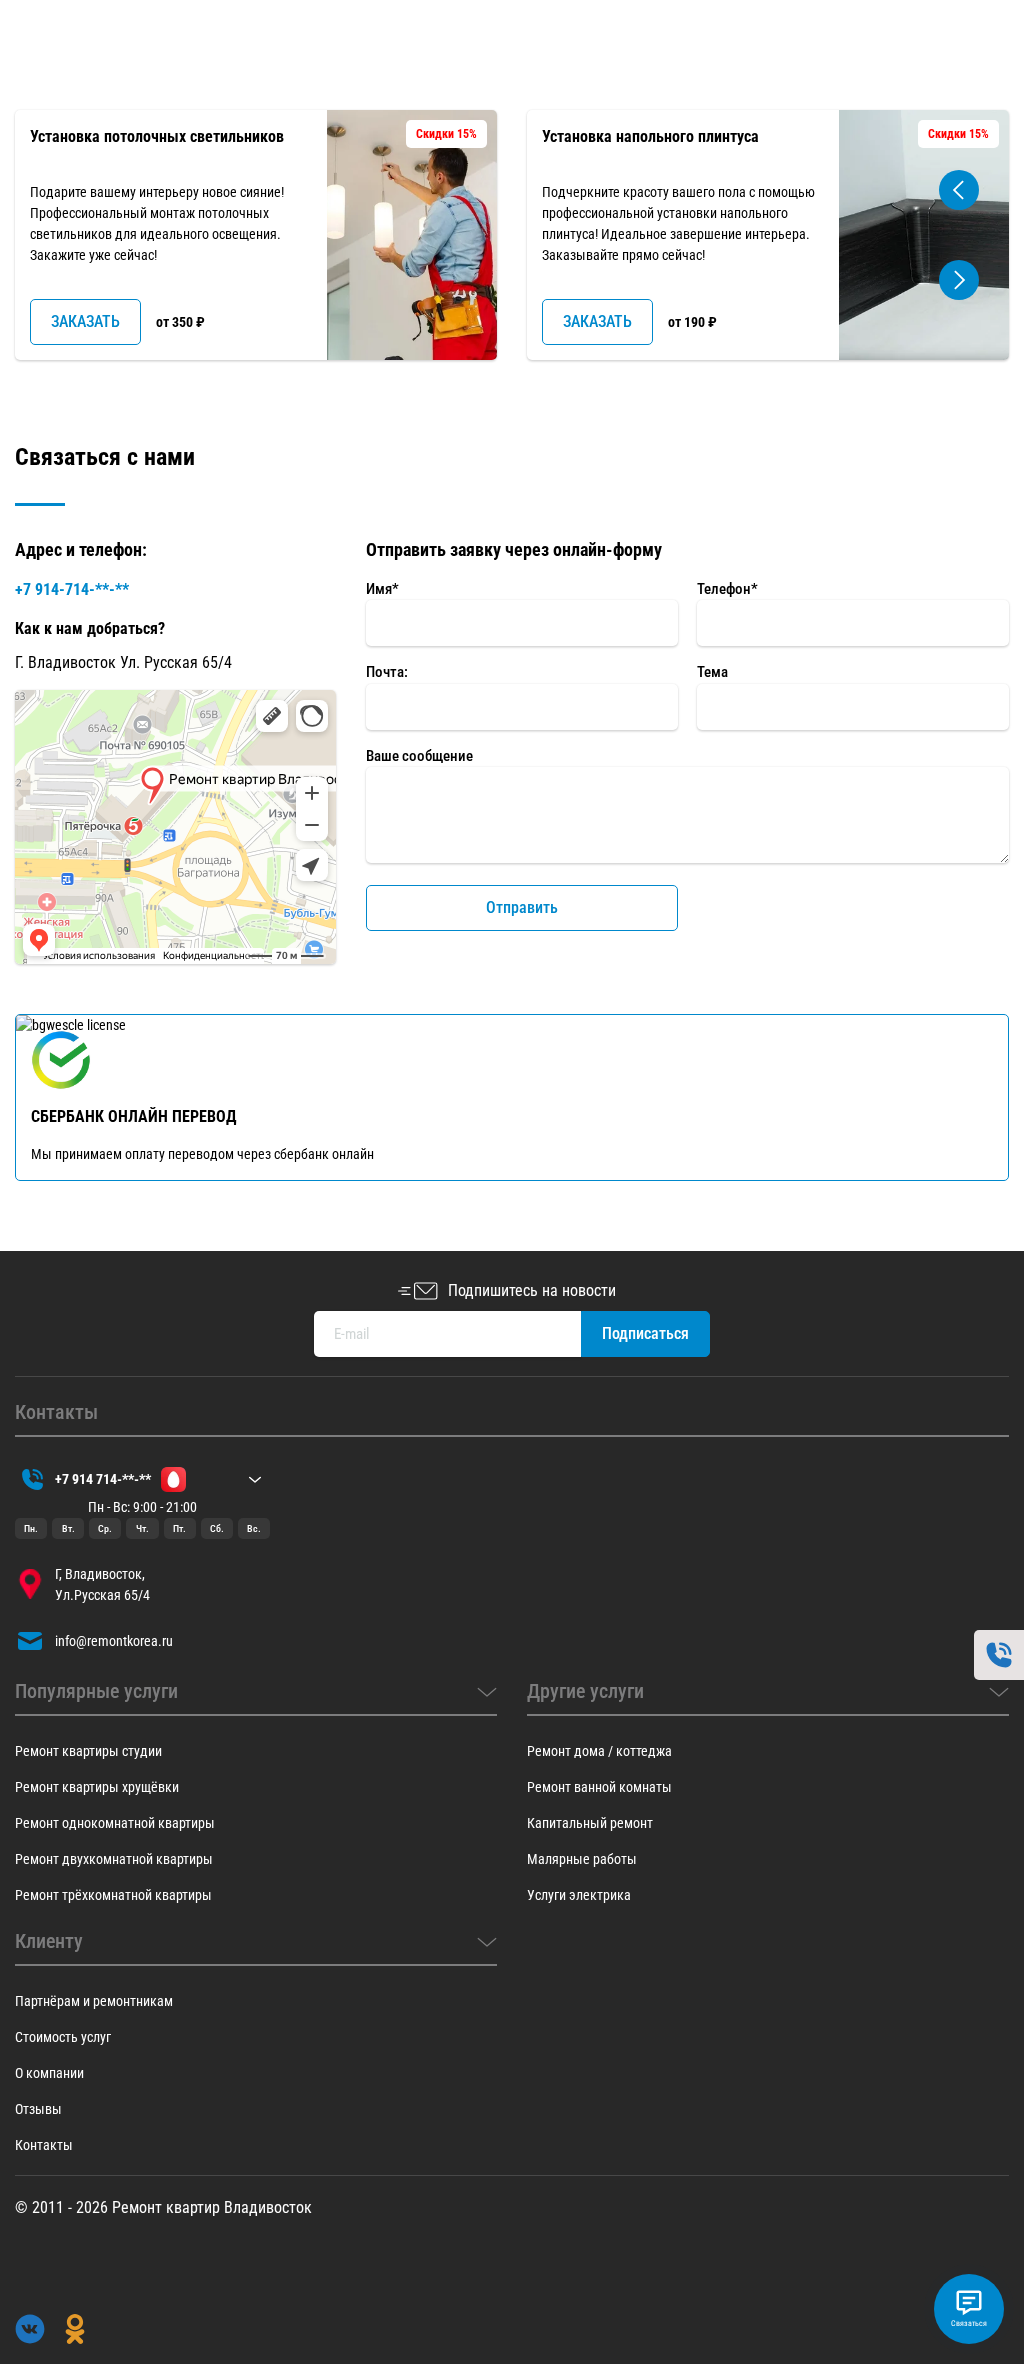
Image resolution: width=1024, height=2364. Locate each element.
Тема (712, 672)
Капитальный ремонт (590, 1823)
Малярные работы (582, 1859)
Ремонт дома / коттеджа (599, 1751)
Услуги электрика (579, 1895)
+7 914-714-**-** (72, 589)
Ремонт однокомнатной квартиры (115, 1823)
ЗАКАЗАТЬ (85, 321)
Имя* (382, 589)
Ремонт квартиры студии (88, 1751)
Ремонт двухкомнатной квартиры (114, 1859)
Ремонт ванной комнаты (599, 1787)
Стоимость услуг (63, 2037)
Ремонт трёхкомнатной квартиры (113, 1895)
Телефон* (727, 589)
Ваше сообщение (419, 756)
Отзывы (38, 2109)
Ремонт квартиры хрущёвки (97, 1787)
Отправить (522, 907)
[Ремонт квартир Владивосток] (80, 72)
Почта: (387, 672)
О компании (49, 2073)
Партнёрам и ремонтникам (94, 2001)
